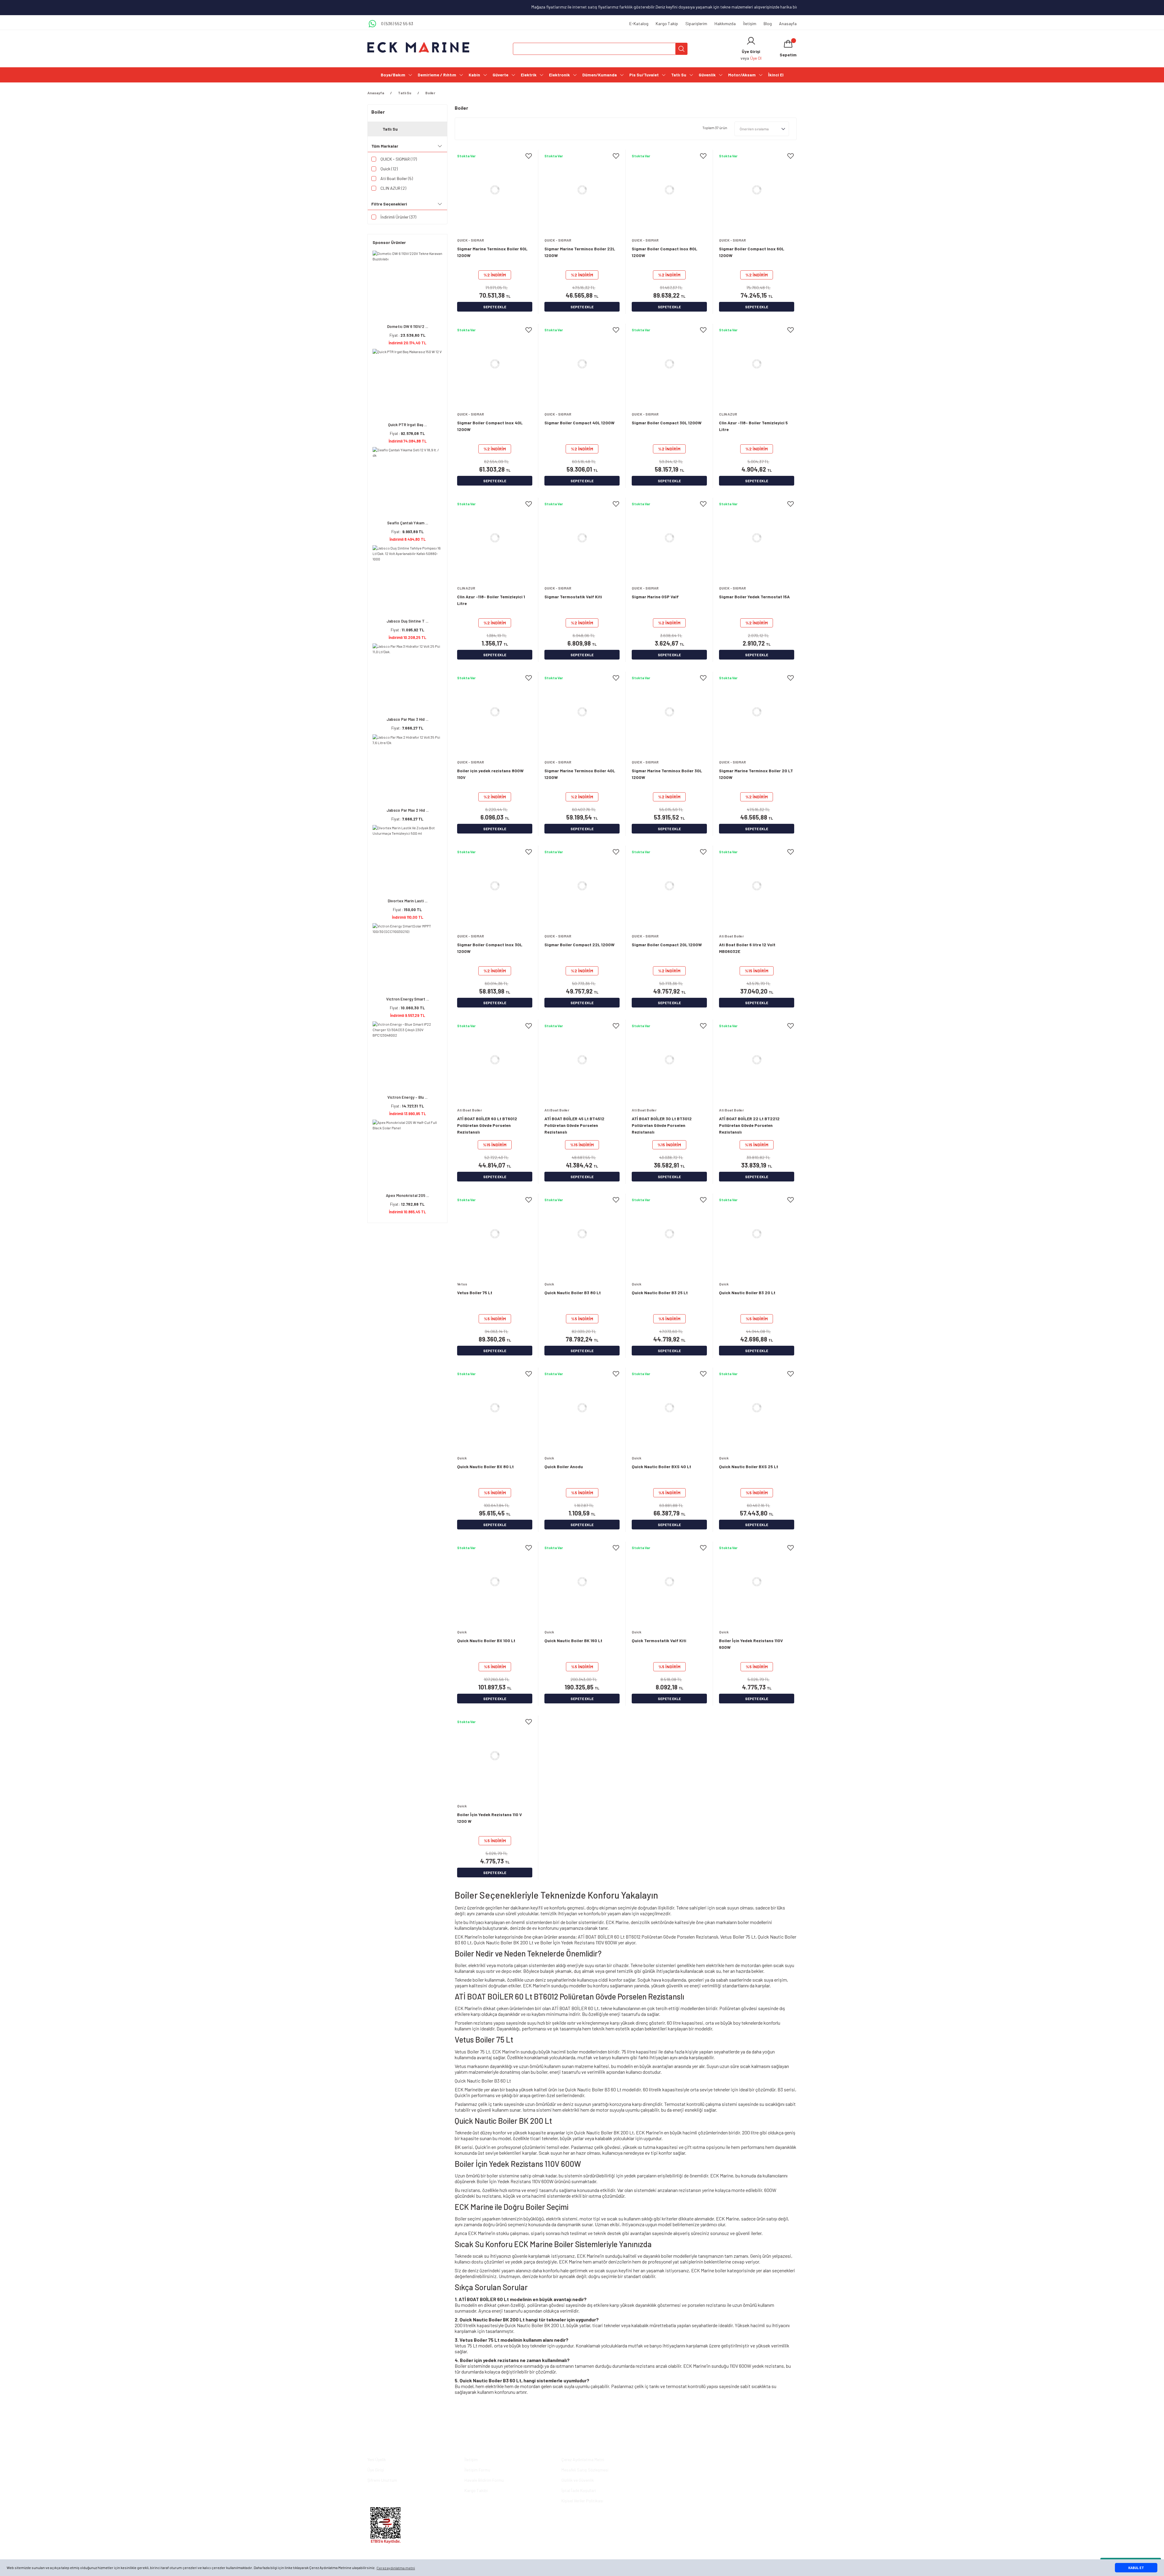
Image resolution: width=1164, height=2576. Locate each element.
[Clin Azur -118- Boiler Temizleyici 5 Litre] (757, 364)
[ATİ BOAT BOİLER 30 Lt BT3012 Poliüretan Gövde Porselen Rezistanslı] (669, 1060)
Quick (549, 1284)
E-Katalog (639, 23)
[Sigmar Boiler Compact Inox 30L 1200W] (495, 886)
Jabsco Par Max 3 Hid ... (407, 719)
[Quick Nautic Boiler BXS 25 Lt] (757, 1408)
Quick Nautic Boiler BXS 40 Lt (661, 1467)
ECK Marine (617, 1922)
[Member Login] (751, 41)
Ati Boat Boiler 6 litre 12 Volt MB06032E (747, 948)
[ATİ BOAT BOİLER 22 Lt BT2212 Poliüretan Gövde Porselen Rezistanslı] (757, 1060)
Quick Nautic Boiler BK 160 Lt (573, 1640)
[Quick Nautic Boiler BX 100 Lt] (495, 1582)
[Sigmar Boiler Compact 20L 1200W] (669, 886)
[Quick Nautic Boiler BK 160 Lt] (582, 1582)
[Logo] (418, 47)
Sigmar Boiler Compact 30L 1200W (667, 423)
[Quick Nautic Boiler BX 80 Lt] (495, 1408)
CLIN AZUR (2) (393, 188)
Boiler (430, 93)
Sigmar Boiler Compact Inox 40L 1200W (490, 426)
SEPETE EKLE (495, 307)
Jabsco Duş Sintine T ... (407, 621)
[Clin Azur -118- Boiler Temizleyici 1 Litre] (495, 538)
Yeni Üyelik (377, 2459)
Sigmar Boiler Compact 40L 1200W (579, 423)
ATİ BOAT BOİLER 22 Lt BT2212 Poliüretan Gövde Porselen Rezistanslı (749, 1125)
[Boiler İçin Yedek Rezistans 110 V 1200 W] (495, 1756)
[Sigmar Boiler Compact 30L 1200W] (669, 364)
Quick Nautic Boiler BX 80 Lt (485, 1467)
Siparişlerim (696, 23)
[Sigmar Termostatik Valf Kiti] (582, 538)
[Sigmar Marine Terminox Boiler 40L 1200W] (582, 712)
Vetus (462, 1284)
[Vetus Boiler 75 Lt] (495, 1234)
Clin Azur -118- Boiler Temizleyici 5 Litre (753, 426)
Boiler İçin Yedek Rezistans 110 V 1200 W (490, 1818)
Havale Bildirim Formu (484, 2480)
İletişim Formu (477, 2470)
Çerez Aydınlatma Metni (583, 2459)
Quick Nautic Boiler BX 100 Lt (486, 1640)
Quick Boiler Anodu (564, 1467)
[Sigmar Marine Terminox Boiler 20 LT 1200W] (757, 712)
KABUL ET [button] (1136, 2568)
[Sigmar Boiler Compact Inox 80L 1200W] (669, 190)
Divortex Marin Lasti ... (408, 901)
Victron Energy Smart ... (408, 999)
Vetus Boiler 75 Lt (475, 1293)
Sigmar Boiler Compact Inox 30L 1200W (490, 948)
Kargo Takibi (476, 2490)
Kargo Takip (667, 23)
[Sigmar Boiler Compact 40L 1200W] (582, 364)
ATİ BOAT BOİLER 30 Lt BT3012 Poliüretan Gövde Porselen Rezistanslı (662, 1125)
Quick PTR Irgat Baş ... (407, 425)
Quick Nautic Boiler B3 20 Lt (747, 1293)
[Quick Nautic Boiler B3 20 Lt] (757, 1234)
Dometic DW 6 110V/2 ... (408, 326)
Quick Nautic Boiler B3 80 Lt (573, 1293)
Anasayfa (788, 23)
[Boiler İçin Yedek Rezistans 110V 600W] (757, 1582)
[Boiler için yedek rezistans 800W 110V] (495, 712)
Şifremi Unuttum (382, 2480)
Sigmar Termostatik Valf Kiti (573, 597)
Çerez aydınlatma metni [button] (396, 2568)
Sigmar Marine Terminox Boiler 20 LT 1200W (756, 774)
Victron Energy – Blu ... (407, 1097)
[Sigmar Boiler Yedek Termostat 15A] (757, 538)
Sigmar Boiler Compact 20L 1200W (667, 945)
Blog (768, 23)
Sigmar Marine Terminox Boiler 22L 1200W (580, 252)
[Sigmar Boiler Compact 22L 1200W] (582, 886)
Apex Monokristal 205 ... (407, 1195)
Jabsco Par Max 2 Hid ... (408, 810)
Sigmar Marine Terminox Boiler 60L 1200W (492, 252)
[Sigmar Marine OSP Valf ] (669, 538)
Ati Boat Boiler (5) (397, 178)
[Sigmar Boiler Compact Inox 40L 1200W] (495, 364)
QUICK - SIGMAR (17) (399, 159)
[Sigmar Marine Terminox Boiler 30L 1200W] (669, 712)
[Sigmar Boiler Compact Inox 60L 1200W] (757, 190)
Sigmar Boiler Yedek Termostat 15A (754, 597)
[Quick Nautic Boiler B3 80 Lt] (582, 1234)
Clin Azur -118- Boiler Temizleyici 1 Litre (491, 600)
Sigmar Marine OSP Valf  (656, 597)
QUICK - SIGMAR (471, 240)
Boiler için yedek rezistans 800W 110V (490, 774)
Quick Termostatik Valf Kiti (659, 1640)
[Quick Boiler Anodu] (582, 1408)
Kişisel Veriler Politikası (582, 2501)
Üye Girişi (376, 2470)
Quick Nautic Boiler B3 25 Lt (660, 1293)
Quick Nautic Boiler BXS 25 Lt (749, 1467)
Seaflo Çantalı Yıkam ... (408, 523)
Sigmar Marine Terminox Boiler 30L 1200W (667, 774)
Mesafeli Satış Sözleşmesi (585, 2470)
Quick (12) (389, 169)
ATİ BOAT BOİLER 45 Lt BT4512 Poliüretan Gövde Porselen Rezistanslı (574, 1125)
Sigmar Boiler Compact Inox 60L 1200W (752, 252)
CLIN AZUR (728, 414)
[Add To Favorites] (529, 156)
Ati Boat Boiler (731, 936)
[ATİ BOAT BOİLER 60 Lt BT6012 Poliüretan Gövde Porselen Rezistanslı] (495, 1060)
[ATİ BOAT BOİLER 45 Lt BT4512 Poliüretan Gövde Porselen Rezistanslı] (582, 1060)
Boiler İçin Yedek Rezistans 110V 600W (751, 1644)
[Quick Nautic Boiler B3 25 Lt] (669, 1234)
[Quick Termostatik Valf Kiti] (669, 1582)
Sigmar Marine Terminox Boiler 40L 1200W (580, 774)
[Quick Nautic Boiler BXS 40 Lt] (669, 1408)
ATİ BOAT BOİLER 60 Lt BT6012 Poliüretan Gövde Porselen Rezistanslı (487, 1125)
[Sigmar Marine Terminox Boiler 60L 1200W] (495, 190)
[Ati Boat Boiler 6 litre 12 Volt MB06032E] (757, 886)
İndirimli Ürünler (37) (398, 217)
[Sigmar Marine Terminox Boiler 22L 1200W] (582, 190)
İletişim (750, 23)
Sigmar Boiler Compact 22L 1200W (579, 945)
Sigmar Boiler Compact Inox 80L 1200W (664, 252)
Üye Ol (756, 58)
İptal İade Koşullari (579, 2490)
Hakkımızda (725, 23)
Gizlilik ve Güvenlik (578, 2480)
